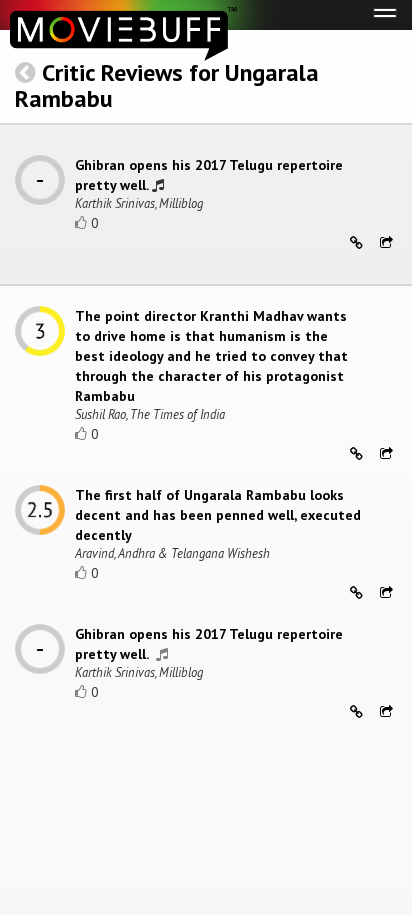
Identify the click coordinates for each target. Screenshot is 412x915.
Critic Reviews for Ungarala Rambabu (167, 85)
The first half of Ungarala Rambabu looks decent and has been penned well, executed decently (218, 515)
